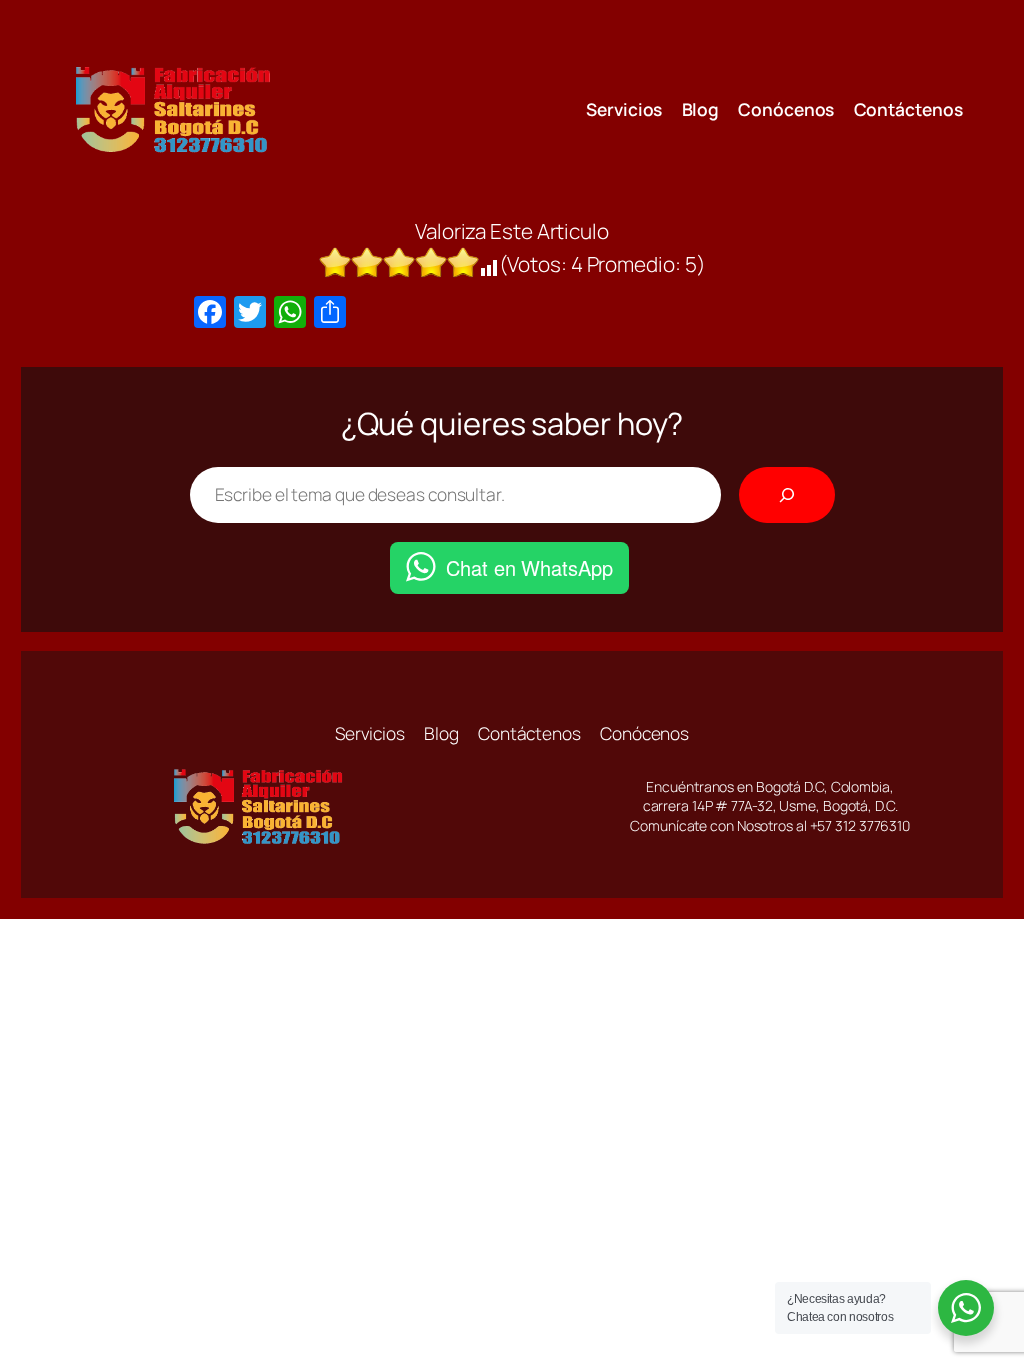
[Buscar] (787, 495)
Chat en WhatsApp (529, 567)
